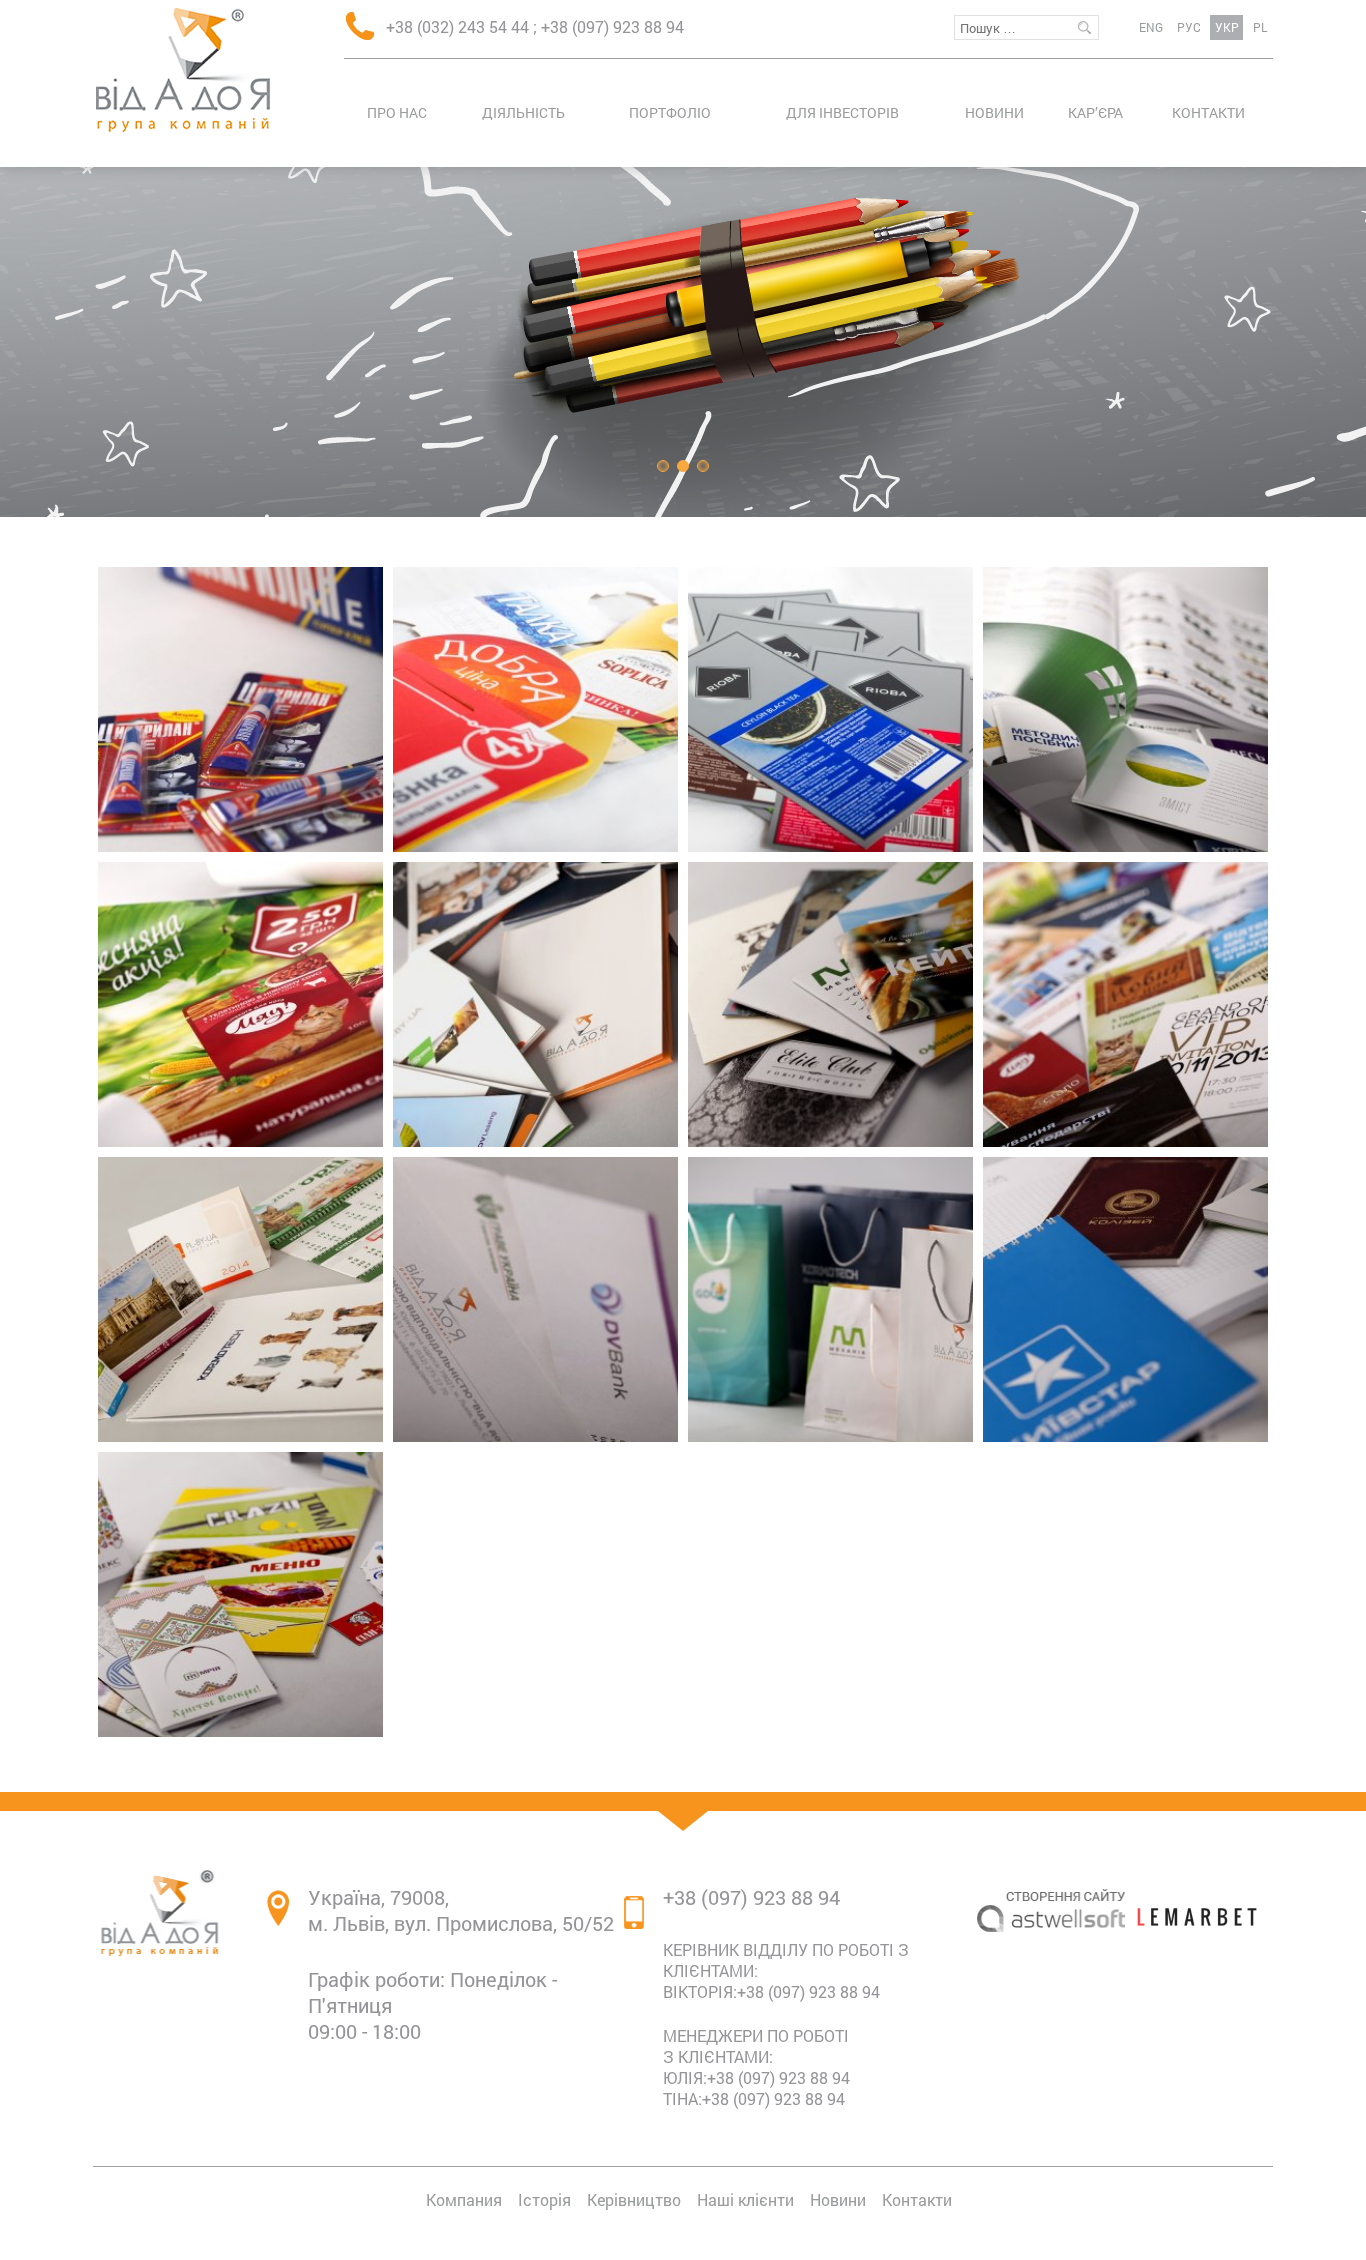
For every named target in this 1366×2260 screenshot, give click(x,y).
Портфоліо (670, 112)
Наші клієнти (745, 2199)
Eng (1151, 27)
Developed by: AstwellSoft (1051, 2001)
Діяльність (523, 112)
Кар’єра (1095, 112)
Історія (544, 2199)
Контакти (1208, 112)
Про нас (397, 112)
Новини (994, 112)
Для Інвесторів (842, 112)
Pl (1260, 27)
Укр (1227, 27)
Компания (464, 2199)
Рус (1189, 27)
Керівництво (634, 2199)
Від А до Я (183, 70)
